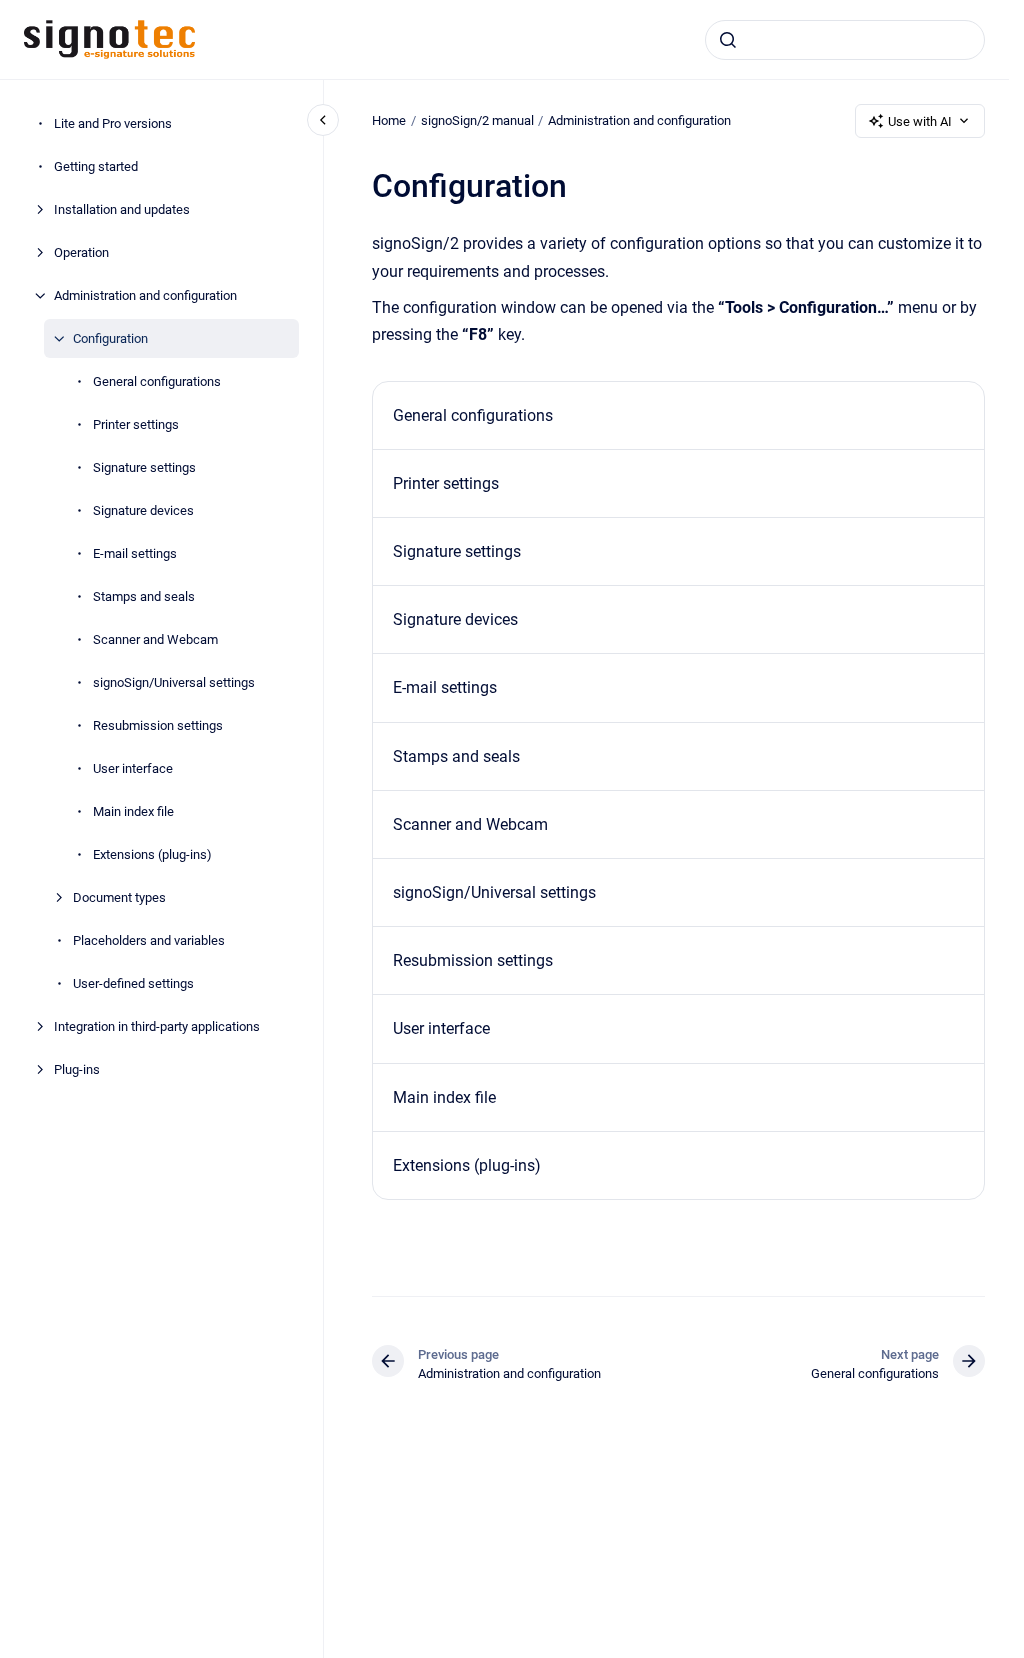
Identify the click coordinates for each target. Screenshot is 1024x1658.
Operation (81, 252)
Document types (119, 897)
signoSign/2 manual (477, 120)
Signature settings (144, 467)
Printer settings (136, 424)
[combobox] (845, 40)
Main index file (133, 811)
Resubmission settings (158, 725)
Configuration (110, 338)
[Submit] (728, 40)
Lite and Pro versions (113, 123)
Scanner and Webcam (155, 639)
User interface (133, 768)
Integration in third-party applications (157, 1026)
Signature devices (143, 510)
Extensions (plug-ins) (152, 854)
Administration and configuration (145, 295)
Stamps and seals (144, 596)
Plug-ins (77, 1069)
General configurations (157, 381)
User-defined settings (133, 983)
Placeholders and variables (149, 940)
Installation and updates (122, 209)
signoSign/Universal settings (174, 682)
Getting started (96, 166)
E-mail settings (135, 553)
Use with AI (920, 121)
